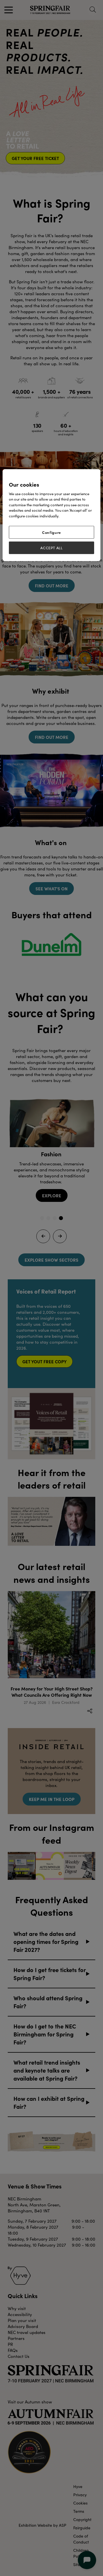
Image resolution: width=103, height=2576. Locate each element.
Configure (51, 532)
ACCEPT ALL (51, 548)
